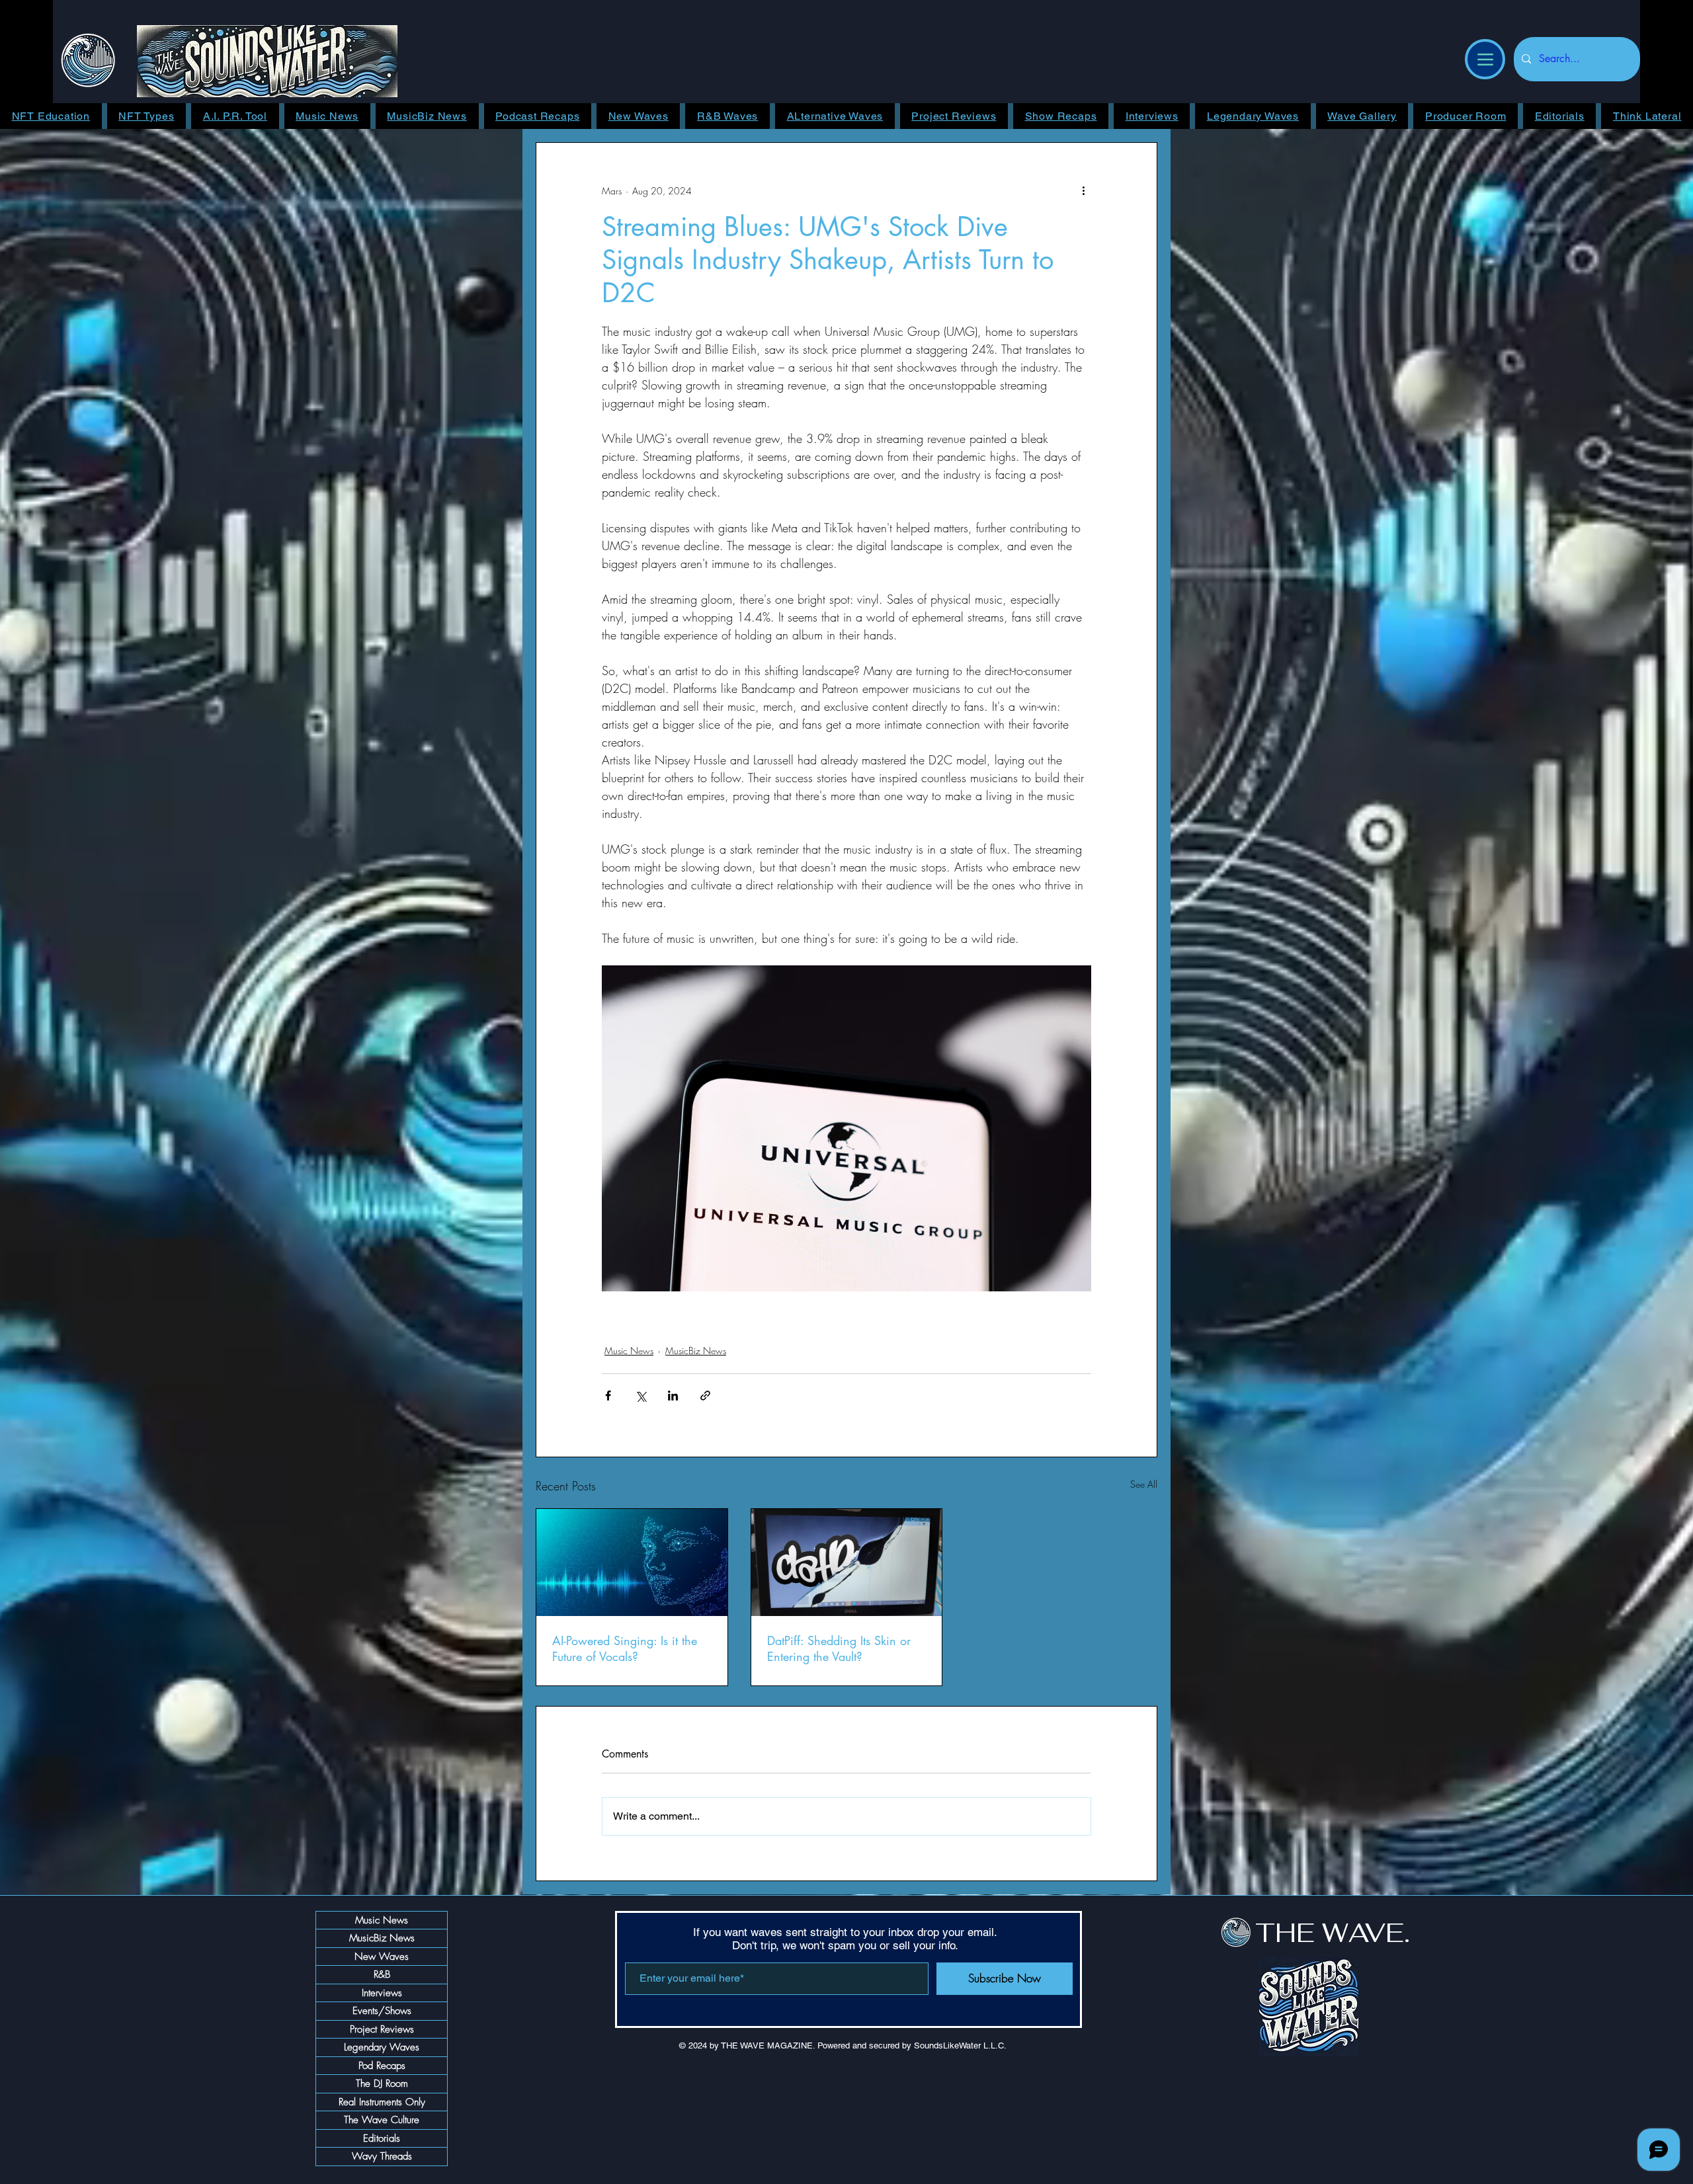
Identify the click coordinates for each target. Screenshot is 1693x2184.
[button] (1338, 772)
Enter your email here (671, 1178)
